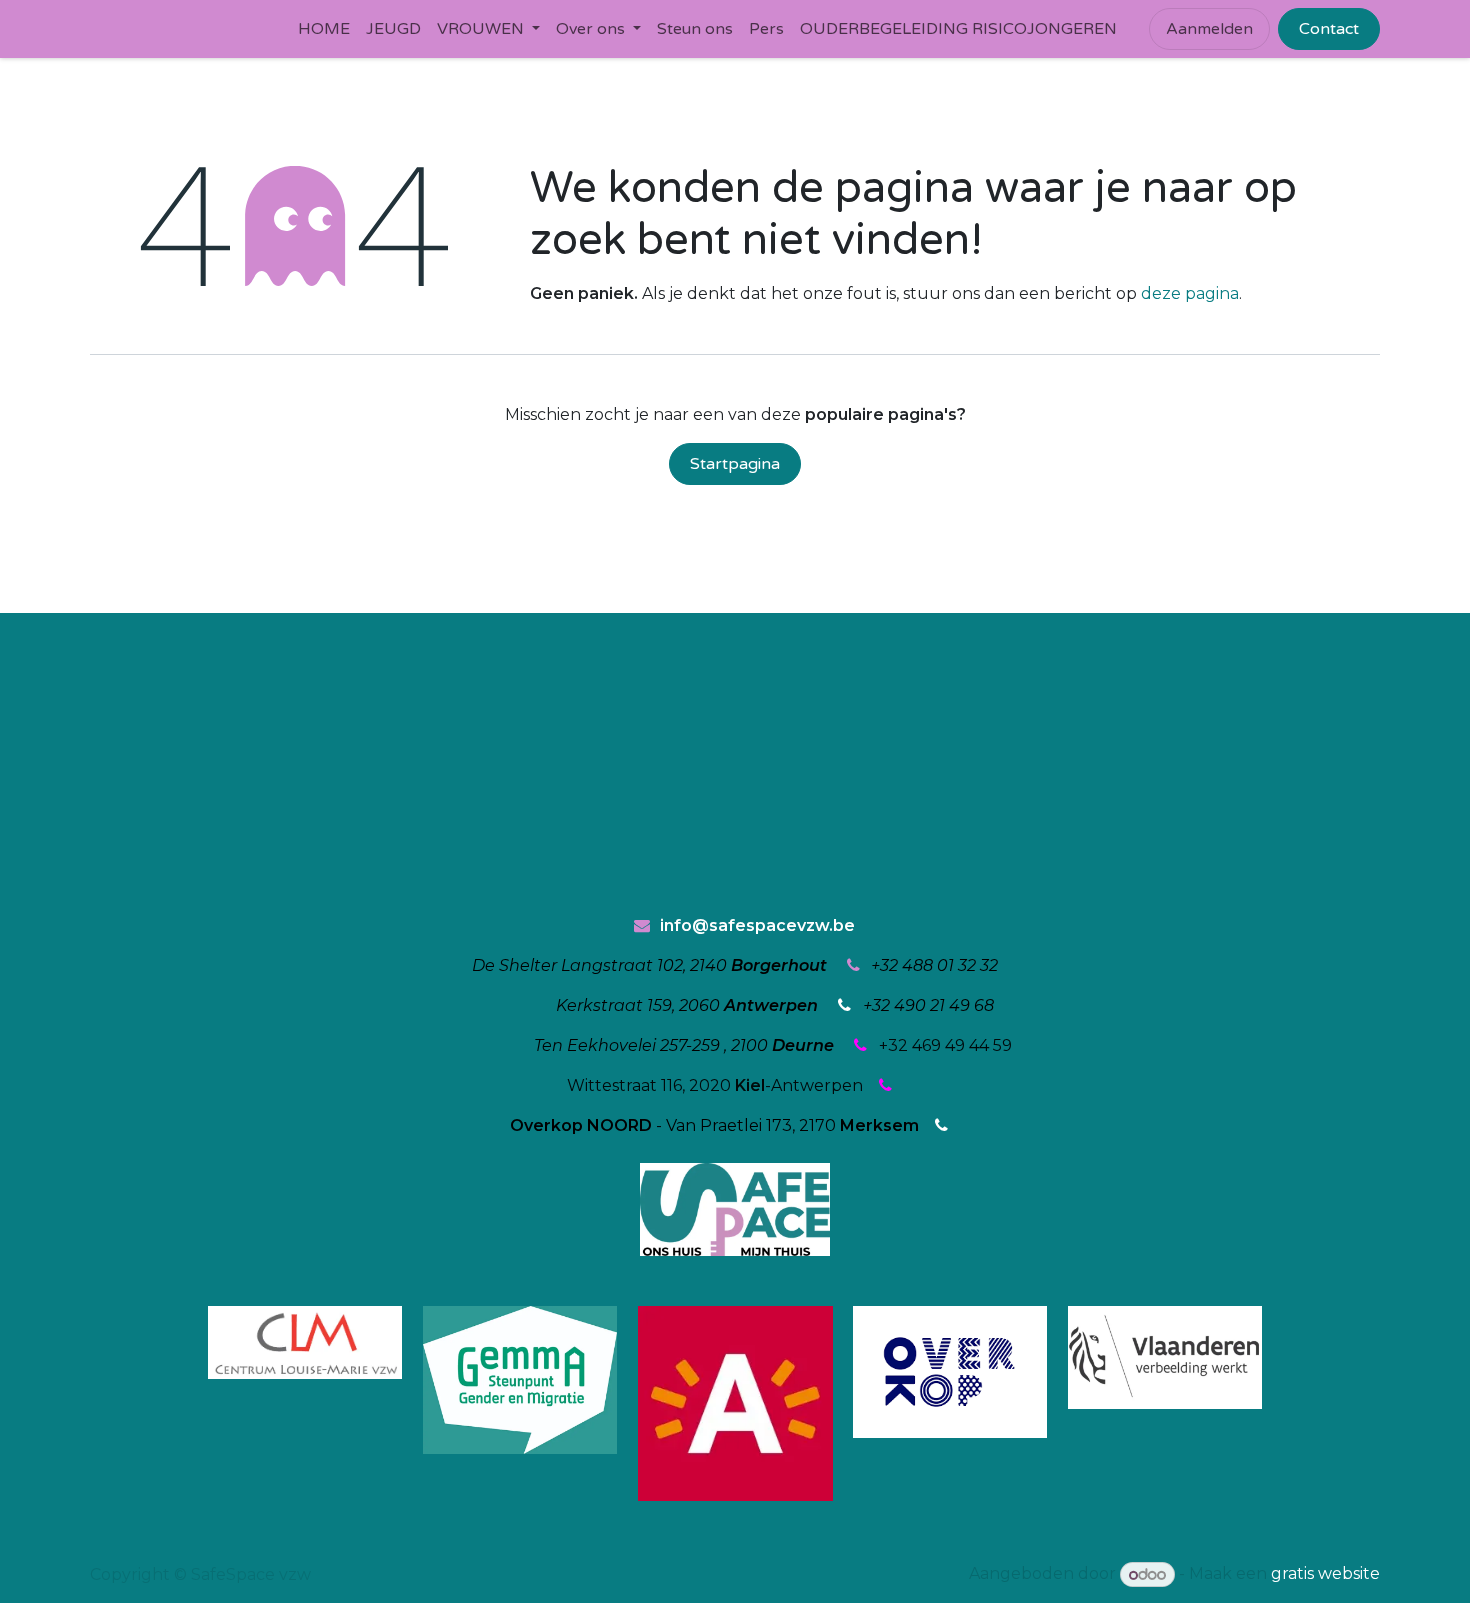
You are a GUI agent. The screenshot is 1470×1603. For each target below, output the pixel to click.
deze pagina (1190, 293)
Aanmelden (1209, 29)
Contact (1329, 29)
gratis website (1325, 1574)
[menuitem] (324, 29)
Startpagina (735, 464)
